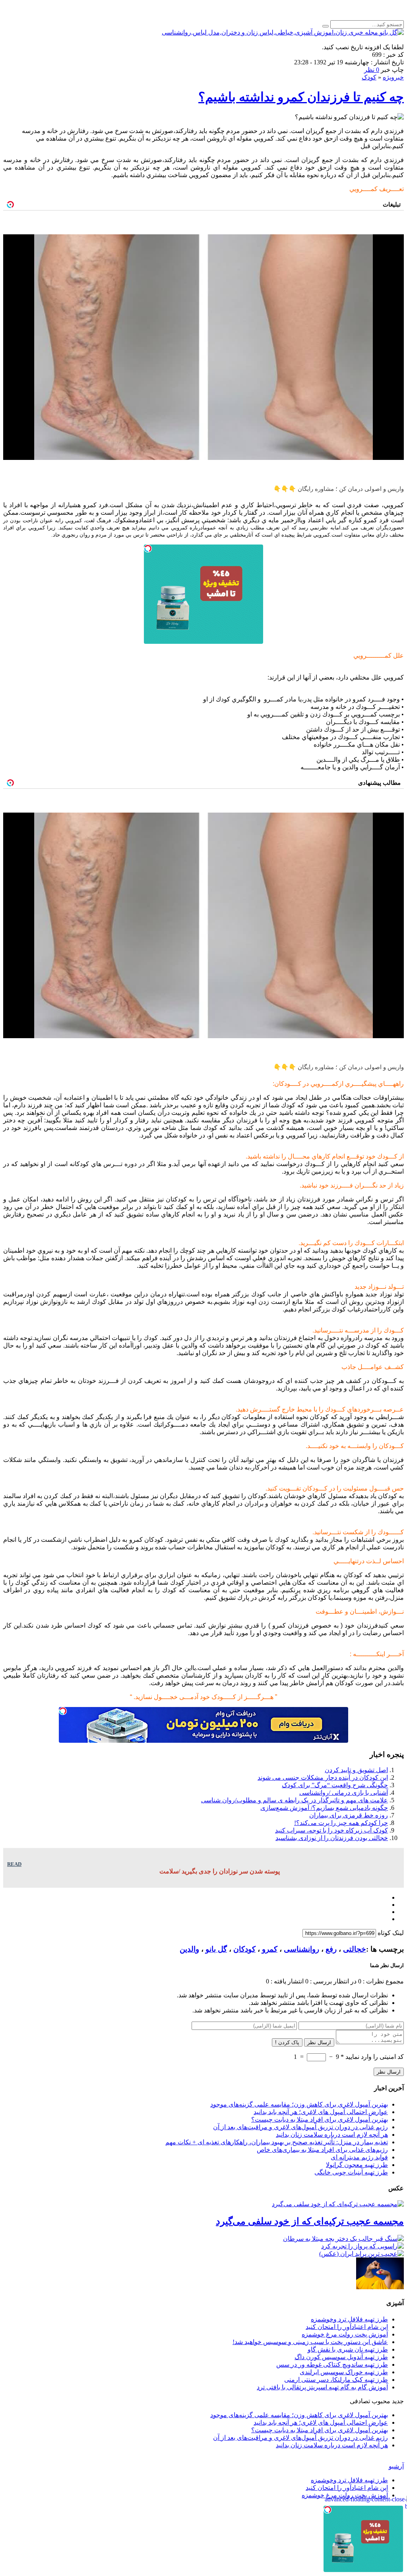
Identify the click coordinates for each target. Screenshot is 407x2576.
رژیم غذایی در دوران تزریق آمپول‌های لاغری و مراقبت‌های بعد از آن (300, 2127)
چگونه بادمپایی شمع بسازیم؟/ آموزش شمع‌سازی (324, 1808)
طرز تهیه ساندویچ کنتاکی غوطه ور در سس (332, 2365)
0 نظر (372, 70)
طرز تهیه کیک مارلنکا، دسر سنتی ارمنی (336, 2380)
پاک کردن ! (287, 2042)
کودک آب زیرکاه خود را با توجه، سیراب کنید (331, 1830)
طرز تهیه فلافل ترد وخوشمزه (349, 2319)
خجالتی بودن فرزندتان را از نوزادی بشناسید (332, 1838)
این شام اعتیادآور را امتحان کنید (347, 2327)
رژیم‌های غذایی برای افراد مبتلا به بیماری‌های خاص (322, 2150)
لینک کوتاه (391, 1933)
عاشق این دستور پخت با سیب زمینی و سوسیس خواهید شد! (310, 2342)
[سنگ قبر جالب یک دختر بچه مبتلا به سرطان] (343, 2239)
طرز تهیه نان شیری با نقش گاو (348, 2349)
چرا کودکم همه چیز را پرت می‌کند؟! (341, 1823)
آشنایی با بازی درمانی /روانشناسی (344, 1793)
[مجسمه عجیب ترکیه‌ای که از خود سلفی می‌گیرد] (338, 2204)
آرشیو (396, 2466)
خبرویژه (393, 77)
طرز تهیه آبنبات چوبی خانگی (351, 2172)
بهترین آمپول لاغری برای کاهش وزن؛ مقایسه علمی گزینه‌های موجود (299, 2104)
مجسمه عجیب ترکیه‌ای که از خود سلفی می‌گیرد (310, 2221)
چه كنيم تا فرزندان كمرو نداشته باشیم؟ (301, 97)
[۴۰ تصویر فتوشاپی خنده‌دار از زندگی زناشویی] (380, 2287)
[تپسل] (148, 548)
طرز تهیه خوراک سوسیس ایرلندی (344, 2372)
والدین (189, 1949)
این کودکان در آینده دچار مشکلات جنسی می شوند (323, 1778)
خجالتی (355, 1949)
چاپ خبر (392, 70)
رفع (331, 1949)
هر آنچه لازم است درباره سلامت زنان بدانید (332, 2135)
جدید (398, 2401)
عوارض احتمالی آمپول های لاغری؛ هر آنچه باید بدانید (321, 2112)
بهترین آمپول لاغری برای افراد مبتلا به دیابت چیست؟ (320, 2119)
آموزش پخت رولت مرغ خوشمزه (345, 2334)
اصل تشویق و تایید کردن (356, 1770)
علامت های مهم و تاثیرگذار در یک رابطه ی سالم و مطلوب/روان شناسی (295, 1800)
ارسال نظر (319, 2042)
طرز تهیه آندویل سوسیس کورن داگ (341, 2357)
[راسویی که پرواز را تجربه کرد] (362, 2246)
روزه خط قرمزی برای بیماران (349, 1815)
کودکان (244, 1949)
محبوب (381, 2401)
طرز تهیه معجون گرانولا (357, 2165)
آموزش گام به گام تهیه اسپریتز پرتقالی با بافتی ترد (322, 2387)
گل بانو (216, 1949)
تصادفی (360, 2401)
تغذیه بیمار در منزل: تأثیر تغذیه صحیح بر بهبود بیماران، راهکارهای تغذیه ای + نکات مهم (277, 2142)
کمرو (270, 1949)
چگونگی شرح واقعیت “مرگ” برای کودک (335, 1785)
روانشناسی (301, 1949)
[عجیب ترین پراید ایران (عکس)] (361, 2254)
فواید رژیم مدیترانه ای (359, 2157)
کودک (369, 77)
